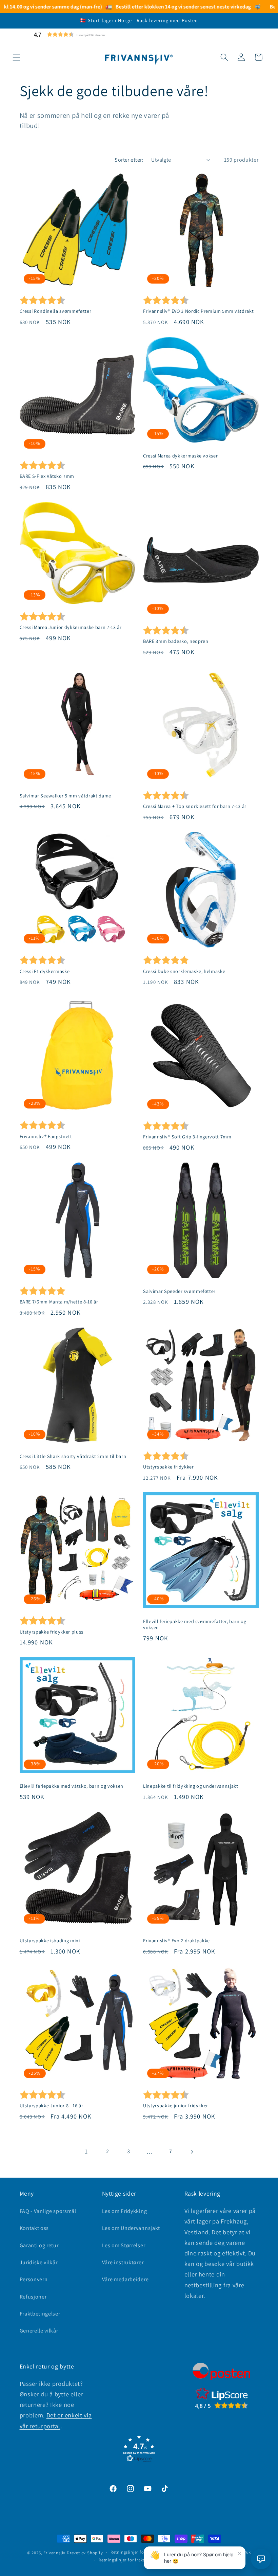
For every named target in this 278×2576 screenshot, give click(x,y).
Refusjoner (33, 2297)
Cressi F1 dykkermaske (45, 971)
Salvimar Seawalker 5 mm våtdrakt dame (65, 796)
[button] (86, 34)
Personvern (34, 2279)
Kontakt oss (34, 2228)
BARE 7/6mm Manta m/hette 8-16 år (59, 1302)
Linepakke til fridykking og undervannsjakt (191, 1786)
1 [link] (86, 2151)
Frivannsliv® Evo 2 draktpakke (176, 1941)
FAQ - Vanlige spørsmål (48, 2211)
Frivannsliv (54, 2553)
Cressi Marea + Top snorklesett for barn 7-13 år (195, 806)
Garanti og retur (39, 2245)
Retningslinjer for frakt (122, 2560)
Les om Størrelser (124, 2245)
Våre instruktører (123, 2262)
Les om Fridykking (125, 2211)
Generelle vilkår (39, 2331)
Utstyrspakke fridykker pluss (52, 1632)
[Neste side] (192, 2152)
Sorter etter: (129, 160)
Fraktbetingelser (40, 2314)
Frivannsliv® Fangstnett (46, 1136)
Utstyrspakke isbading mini (50, 1941)
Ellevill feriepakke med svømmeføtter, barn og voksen (195, 1625)
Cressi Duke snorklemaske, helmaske (184, 971)
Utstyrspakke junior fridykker (176, 2106)
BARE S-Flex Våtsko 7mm (47, 476)
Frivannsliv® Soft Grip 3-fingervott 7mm (187, 1137)
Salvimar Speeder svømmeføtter (179, 1291)
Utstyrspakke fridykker (168, 1467)
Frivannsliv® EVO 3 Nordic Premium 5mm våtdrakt (198, 311)
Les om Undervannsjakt (131, 2228)
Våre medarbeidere (125, 2279)
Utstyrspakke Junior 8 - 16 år (52, 2106)
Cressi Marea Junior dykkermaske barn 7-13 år (71, 627)
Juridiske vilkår (39, 2262)
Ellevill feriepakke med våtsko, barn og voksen (72, 1786)
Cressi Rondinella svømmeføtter (56, 311)
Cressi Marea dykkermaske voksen (181, 456)
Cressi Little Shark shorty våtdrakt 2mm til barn (73, 1456)
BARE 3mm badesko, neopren (176, 641)
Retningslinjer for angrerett (138, 2552)
